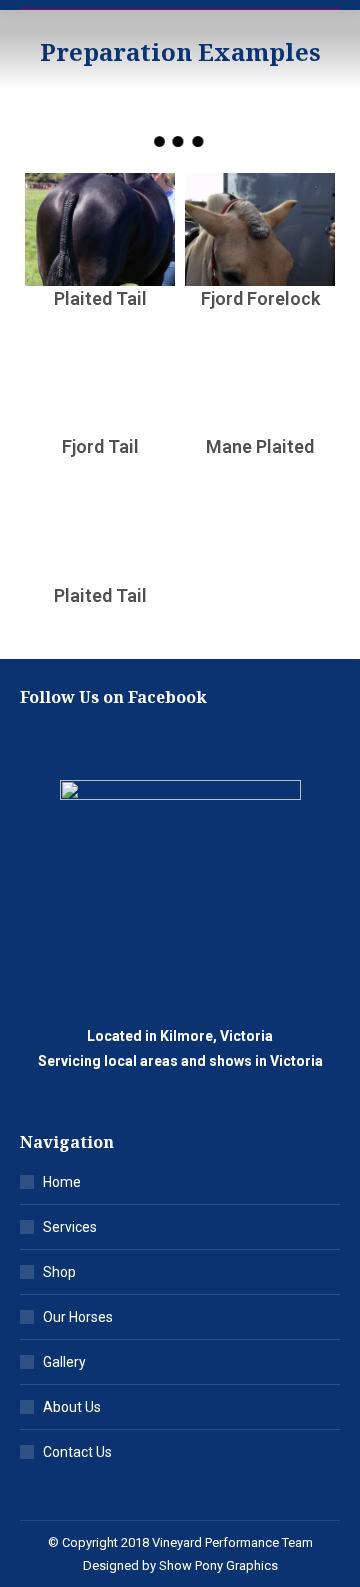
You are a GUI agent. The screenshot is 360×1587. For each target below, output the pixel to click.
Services (70, 1227)
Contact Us (77, 1452)
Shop (59, 1272)
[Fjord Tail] (100, 378)
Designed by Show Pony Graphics (180, 1565)
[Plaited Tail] (100, 229)
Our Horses (78, 1317)
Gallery (64, 1362)
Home (62, 1182)
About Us (72, 1407)
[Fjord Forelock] (260, 229)
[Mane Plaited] (260, 378)
